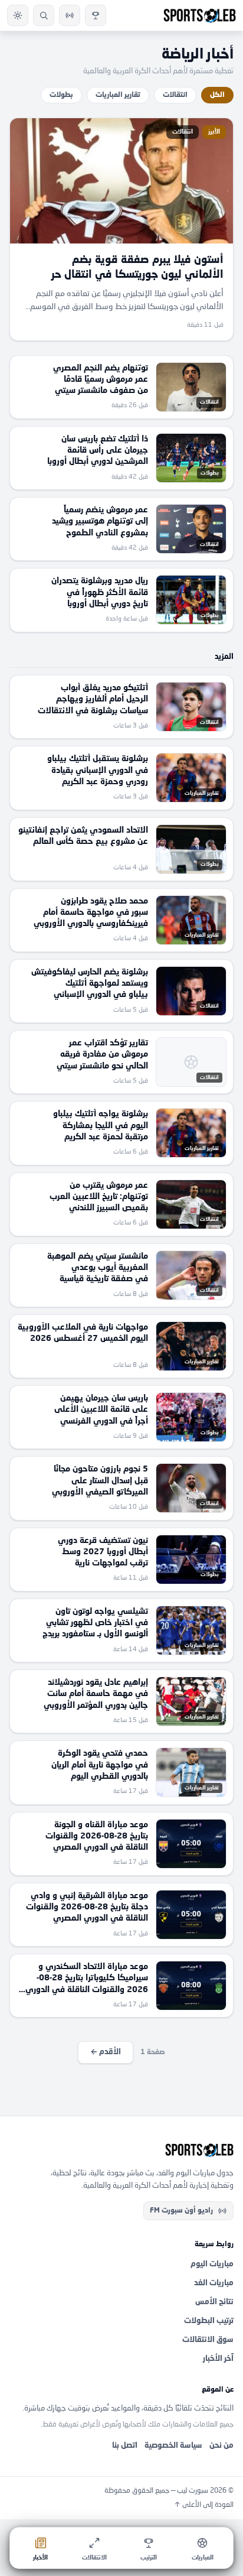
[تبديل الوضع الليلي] (18, 15)
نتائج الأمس (214, 2302)
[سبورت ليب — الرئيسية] (200, 15)
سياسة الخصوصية (173, 2446)
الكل (217, 95)
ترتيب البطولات (209, 2321)
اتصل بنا (125, 2446)
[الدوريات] (96, 15)
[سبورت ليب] (121, 2150)
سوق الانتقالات (208, 2340)
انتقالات (175, 95)
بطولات (61, 95)
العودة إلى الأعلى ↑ (204, 2505)
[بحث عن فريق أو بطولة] (44, 15)
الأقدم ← (106, 2052)
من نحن (221, 2446)
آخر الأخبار (218, 2359)
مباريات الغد (214, 2283)
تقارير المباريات (118, 95)
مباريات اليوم (212, 2264)
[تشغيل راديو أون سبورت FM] (70, 15)
